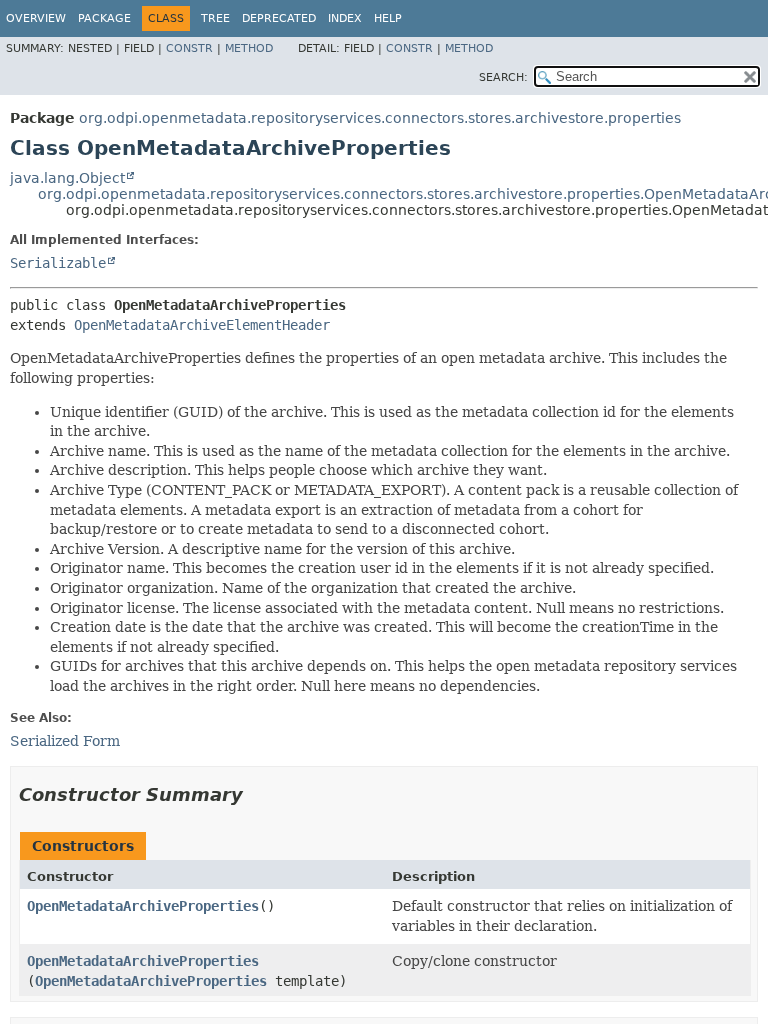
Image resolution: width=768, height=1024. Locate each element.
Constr (189, 48)
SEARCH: (503, 77)
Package (104, 18)
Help (388, 18)
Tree (215, 18)
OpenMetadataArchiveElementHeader (202, 325)
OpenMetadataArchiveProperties (143, 906)
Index (345, 18)
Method (249, 48)
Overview (36, 18)
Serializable (58, 263)
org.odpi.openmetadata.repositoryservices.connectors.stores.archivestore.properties (380, 118)
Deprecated (279, 18)
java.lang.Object (67, 178)
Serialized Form (65, 741)
